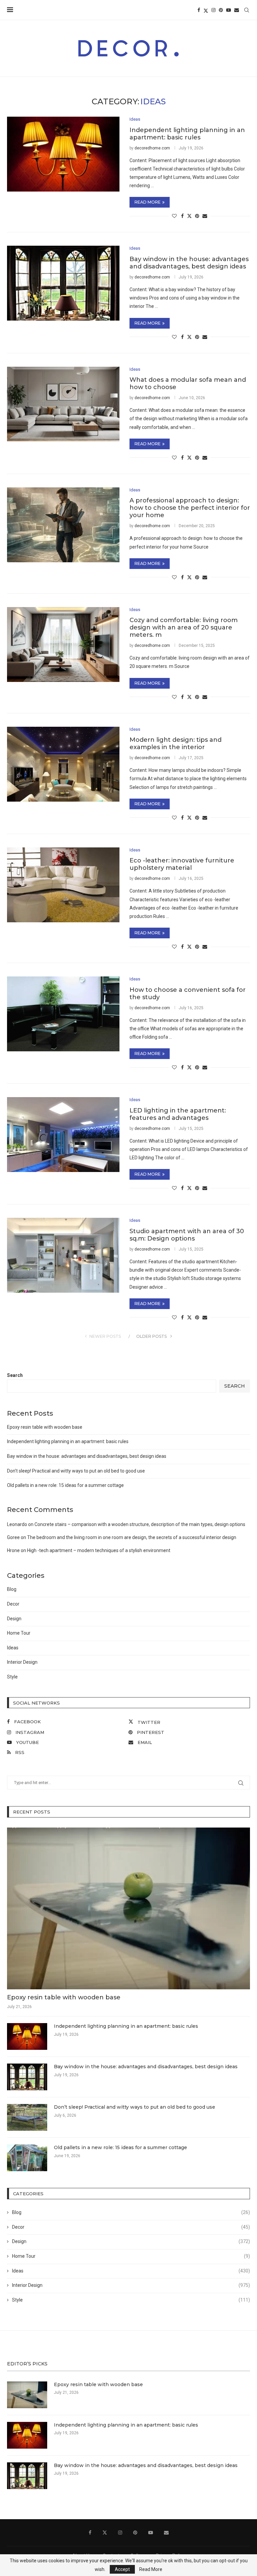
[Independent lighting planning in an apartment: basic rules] (63, 154)
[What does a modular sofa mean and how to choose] (63, 404)
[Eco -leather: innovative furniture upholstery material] (63, 885)
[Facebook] (199, 10)
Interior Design (22, 1662)
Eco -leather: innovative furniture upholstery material (182, 864)
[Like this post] (174, 216)
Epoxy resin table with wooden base (45, 1427)
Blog (12, 1589)
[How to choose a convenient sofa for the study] (63, 1014)
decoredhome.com (152, 148)
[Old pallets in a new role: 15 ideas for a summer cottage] (27, 2158)
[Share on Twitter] (189, 216)
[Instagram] (213, 10)
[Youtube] (229, 10)
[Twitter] (206, 10)
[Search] (247, 10)
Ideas (13, 1648)
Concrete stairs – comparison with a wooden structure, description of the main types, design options (140, 1524)
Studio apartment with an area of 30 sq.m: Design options (187, 1235)
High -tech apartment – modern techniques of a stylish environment (99, 1550)
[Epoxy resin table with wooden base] (128, 1908)
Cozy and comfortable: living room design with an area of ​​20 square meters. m (184, 627)
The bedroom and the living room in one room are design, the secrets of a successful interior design (132, 1537)
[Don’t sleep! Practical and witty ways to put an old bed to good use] (27, 2117)
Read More (151, 2569)
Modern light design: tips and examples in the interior (176, 743)
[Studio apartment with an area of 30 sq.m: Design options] (63, 1255)
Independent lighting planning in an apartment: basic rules (187, 134)
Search (15, 1375)
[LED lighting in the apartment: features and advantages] (63, 1135)
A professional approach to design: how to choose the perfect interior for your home (190, 508)
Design (14, 1619)
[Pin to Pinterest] (197, 216)
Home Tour (19, 1633)
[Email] (237, 10)
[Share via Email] (205, 216)
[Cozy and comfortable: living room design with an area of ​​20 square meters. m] (63, 645)
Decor (13, 1604)
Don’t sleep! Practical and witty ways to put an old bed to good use (76, 1471)
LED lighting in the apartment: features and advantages (178, 1114)
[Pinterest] (221, 10)
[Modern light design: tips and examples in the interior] (63, 764)
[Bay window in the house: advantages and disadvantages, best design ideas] (63, 283)
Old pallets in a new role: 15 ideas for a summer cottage (65, 1485)
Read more (148, 202)
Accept (122, 2569)
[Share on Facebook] (182, 216)
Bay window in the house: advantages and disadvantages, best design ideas (189, 263)
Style (12, 1677)
